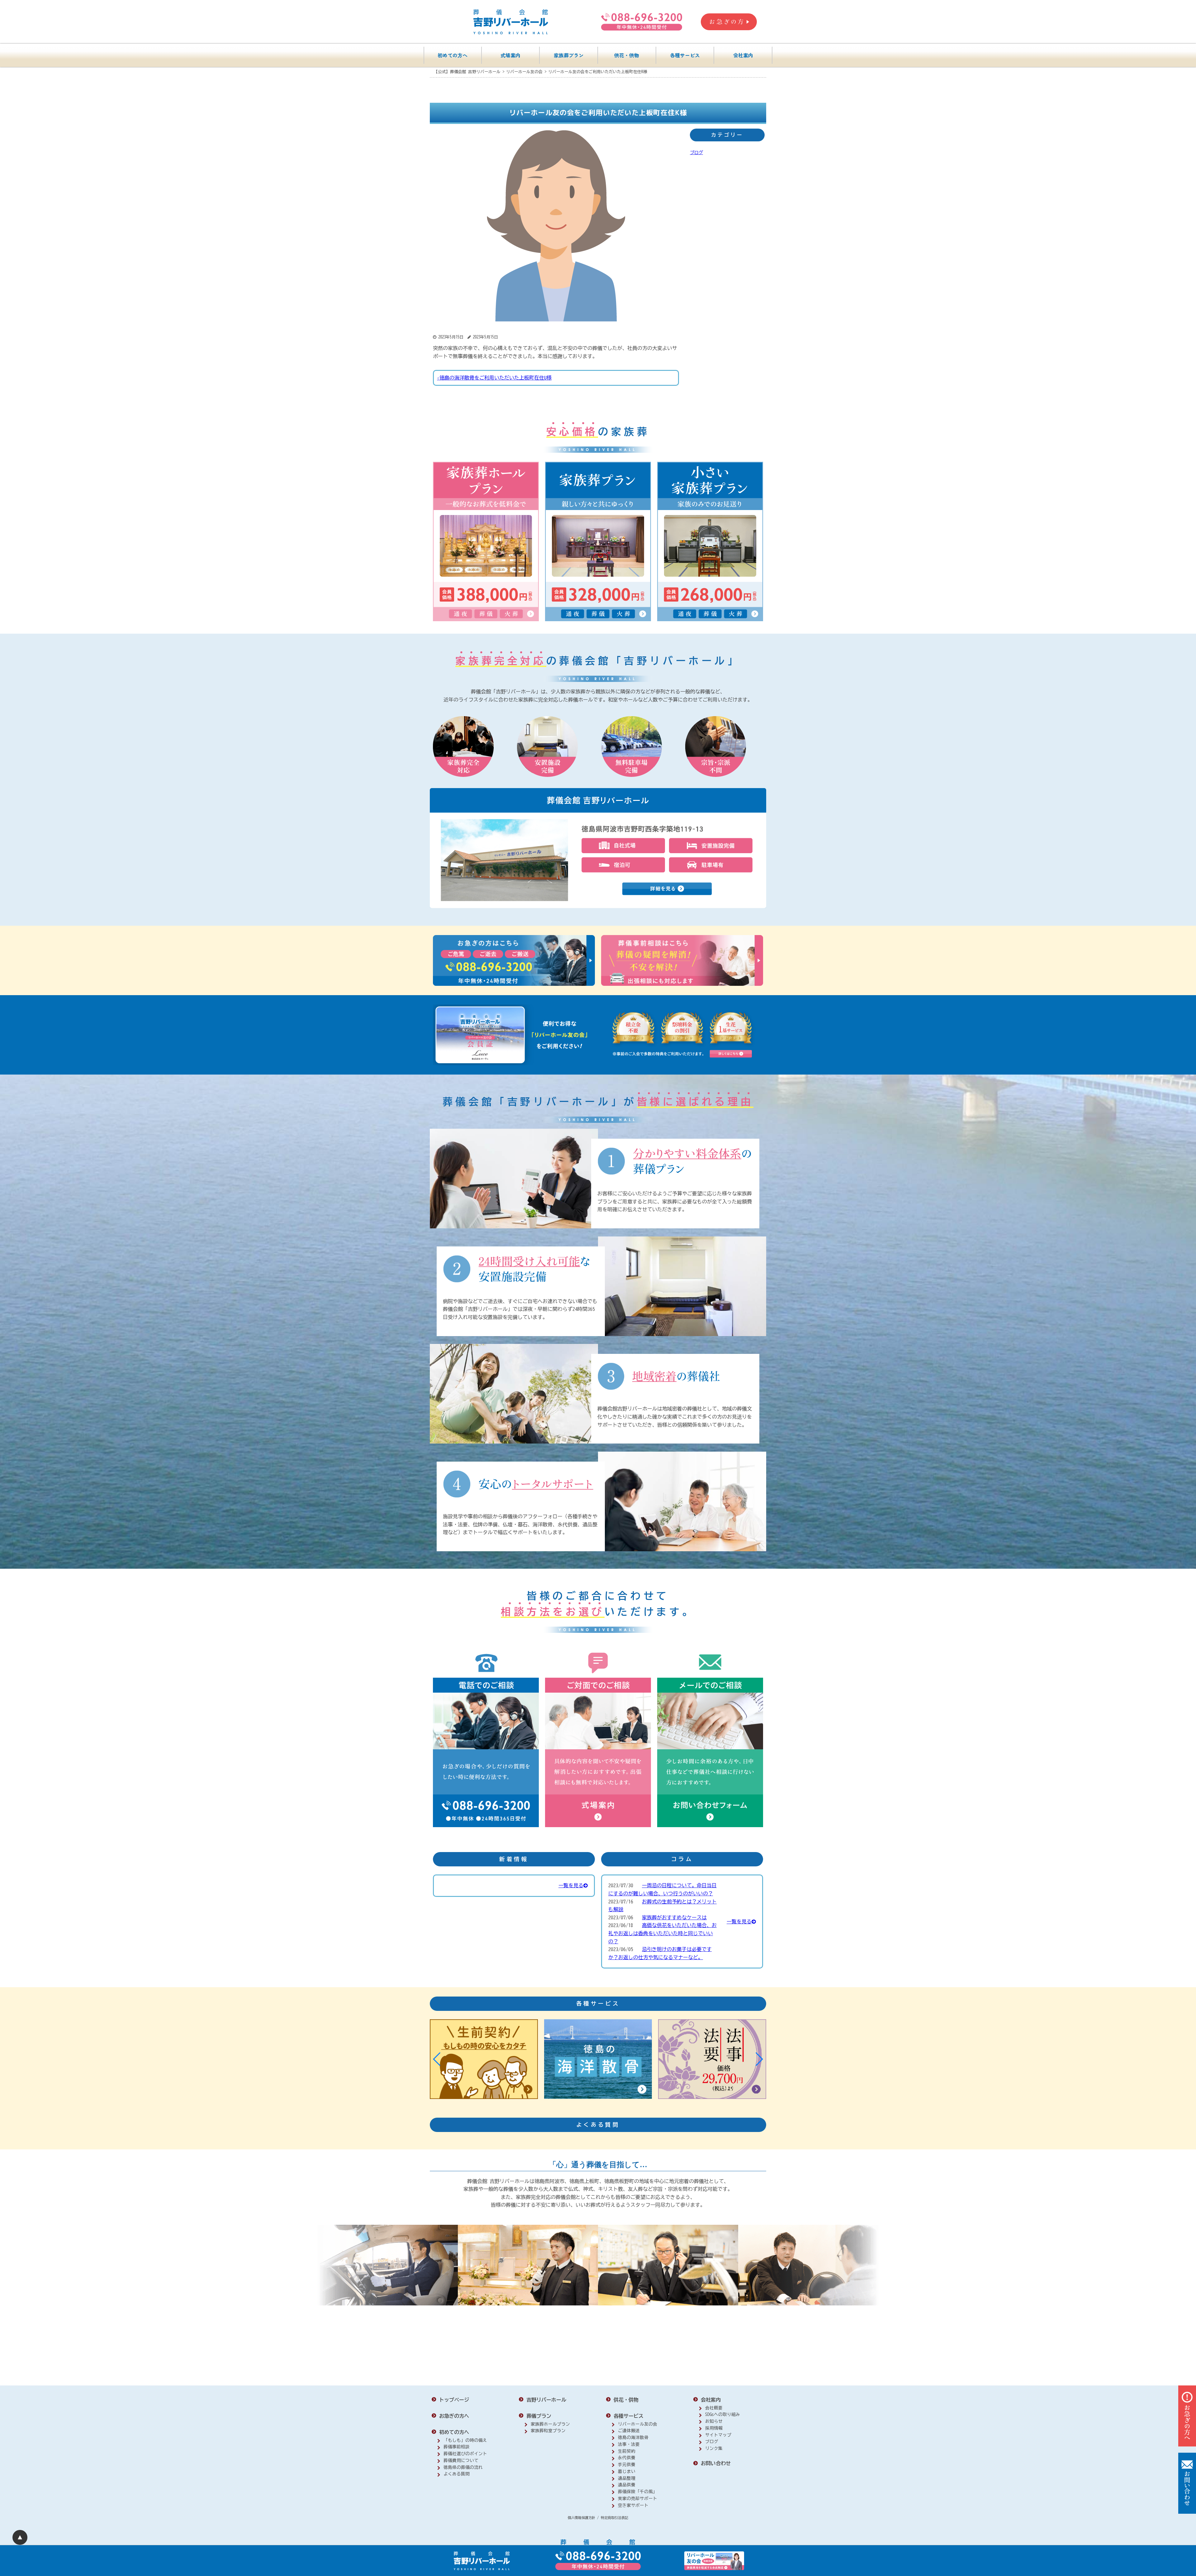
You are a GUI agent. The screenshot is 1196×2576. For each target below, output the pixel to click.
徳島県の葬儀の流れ (463, 2467)
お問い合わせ (716, 2463)
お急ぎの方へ (454, 2416)
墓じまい (627, 2471)
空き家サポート (633, 2505)
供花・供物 (627, 55)
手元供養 (627, 2465)
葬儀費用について (461, 2460)
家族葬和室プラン (548, 2431)
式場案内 (510, 55)
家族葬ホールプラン (550, 2424)
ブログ (696, 152)
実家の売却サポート (638, 2498)
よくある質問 (457, 2474)
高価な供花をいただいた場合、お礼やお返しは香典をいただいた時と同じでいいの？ (662, 1933)
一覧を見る (571, 1885)
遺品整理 (627, 2478)
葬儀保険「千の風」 (638, 2492)
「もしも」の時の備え (465, 2440)
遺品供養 (627, 2485)
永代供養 (627, 2458)
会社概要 (714, 2408)
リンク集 (714, 2448)
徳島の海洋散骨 (633, 2437)
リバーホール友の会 (638, 2424)
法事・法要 (629, 2444)
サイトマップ (718, 2435)
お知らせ (714, 2421)
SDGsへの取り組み (723, 2414)
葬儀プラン (539, 2416)
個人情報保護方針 (581, 2518)
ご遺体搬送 (629, 2431)
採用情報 (714, 2428)
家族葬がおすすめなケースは (674, 1917)
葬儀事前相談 (457, 2447)
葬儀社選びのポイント (465, 2454)
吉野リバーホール (546, 2400)
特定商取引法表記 (615, 2518)
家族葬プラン (569, 55)
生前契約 (627, 2451)
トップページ (454, 2400)
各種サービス (685, 55)
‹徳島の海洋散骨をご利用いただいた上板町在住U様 (494, 378)
